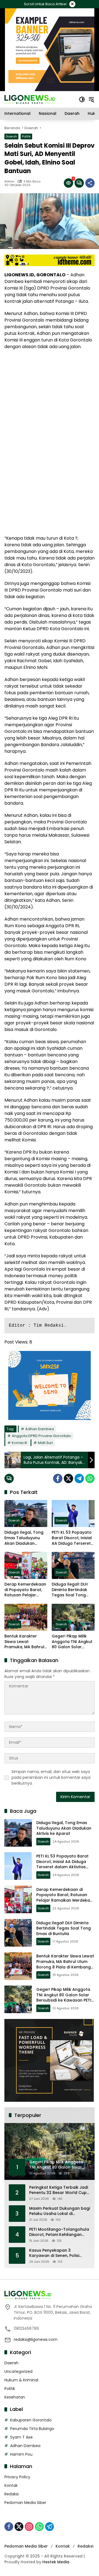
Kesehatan (15, 2397)
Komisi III (19, 1443)
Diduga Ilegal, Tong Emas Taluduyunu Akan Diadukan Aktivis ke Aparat (24, 1538)
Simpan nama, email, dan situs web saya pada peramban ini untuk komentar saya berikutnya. (51, 1777)
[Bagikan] (90, 183)
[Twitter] (68, 1478)
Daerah (11, 136)
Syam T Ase (21, 2437)
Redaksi (12, 2494)
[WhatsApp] (90, 1478)
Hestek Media (56, 2562)
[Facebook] (58, 1478)
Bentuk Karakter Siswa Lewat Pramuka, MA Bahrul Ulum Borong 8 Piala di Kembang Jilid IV (25, 1642)
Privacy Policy (17, 2477)
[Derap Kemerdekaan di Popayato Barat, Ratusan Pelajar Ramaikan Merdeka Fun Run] (26, 1565)
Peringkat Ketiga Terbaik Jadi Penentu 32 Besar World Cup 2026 (59, 2190)
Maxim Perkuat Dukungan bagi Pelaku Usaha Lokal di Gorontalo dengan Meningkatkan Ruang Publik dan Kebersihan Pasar (60, 2211)
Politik (26, 136)
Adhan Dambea (40, 1429)
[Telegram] (79, 1478)
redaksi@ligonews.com (36, 2339)
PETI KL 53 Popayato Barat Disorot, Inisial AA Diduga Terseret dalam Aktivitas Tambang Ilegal (72, 1538)
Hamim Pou (21, 2454)
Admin (9, 181)
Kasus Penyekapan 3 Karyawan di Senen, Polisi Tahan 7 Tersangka (54, 2253)
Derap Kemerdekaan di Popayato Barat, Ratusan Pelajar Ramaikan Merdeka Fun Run (25, 1590)
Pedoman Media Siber (25, 2503)
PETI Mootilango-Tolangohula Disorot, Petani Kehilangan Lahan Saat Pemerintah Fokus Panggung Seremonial (59, 2232)
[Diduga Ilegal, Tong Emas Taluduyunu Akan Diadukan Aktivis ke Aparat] (26, 1514)
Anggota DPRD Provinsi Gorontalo (42, 1436)
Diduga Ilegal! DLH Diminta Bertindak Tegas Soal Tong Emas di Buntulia (70, 1590)
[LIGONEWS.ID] (30, 99)
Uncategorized (18, 2371)
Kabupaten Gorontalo (31, 2420)
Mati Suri (45, 1443)
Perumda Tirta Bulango (32, 2429)
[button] (82, 99)
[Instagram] (29, 2527)
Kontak (11, 2485)
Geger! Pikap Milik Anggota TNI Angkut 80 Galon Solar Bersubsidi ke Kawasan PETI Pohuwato (72, 1642)
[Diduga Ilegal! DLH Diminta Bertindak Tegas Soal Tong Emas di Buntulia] (73, 1565)
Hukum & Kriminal (21, 2380)
